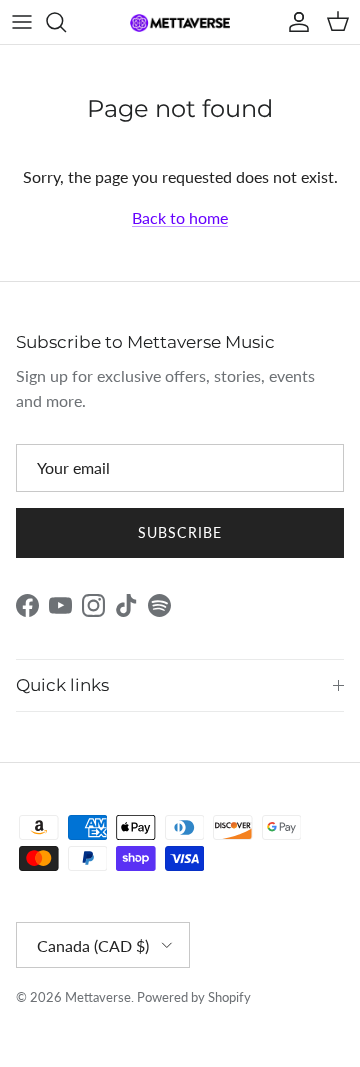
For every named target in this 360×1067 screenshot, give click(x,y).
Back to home (180, 217)
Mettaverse (98, 997)
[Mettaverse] (180, 22)
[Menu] (22, 22)
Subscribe (180, 532)
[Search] (66, 22)
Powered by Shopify (194, 997)
